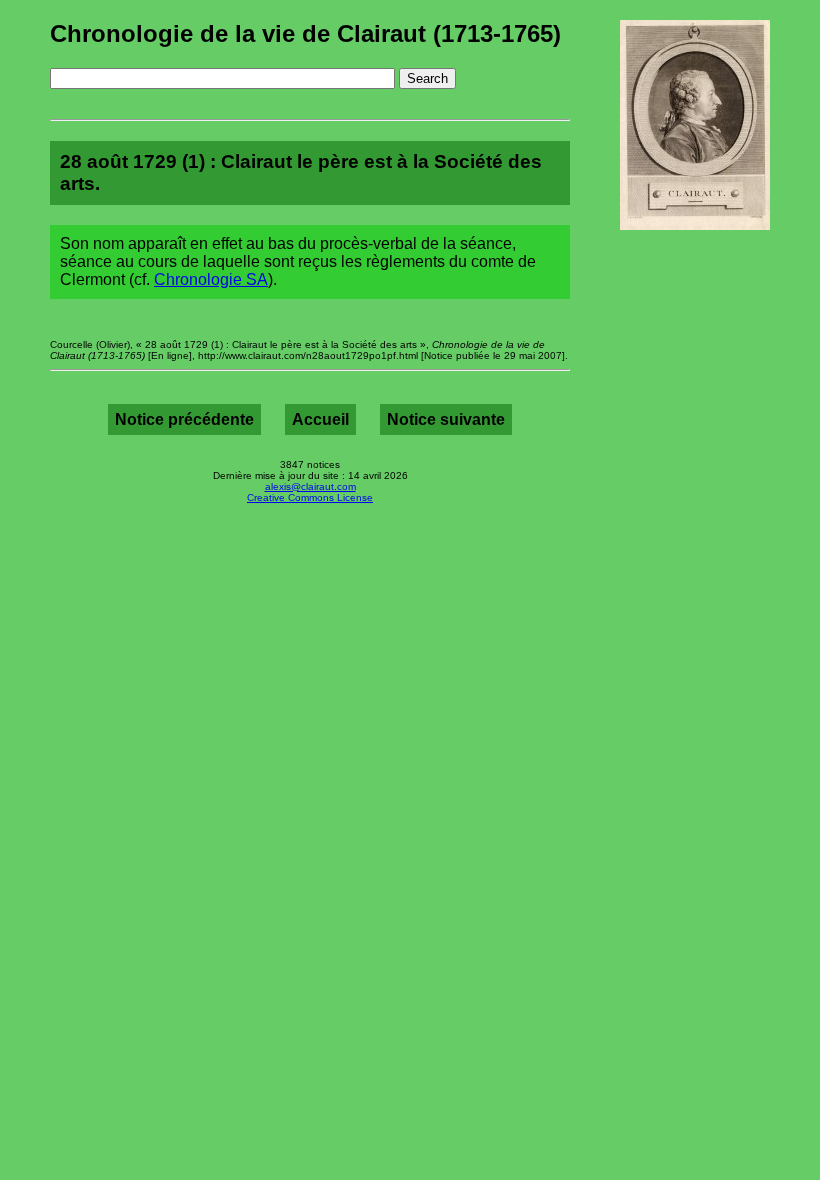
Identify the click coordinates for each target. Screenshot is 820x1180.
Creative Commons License (310, 497)
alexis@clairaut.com (310, 486)
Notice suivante (446, 419)
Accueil (320, 419)
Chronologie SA (211, 279)
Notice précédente (184, 419)
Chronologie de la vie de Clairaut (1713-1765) (305, 33)
